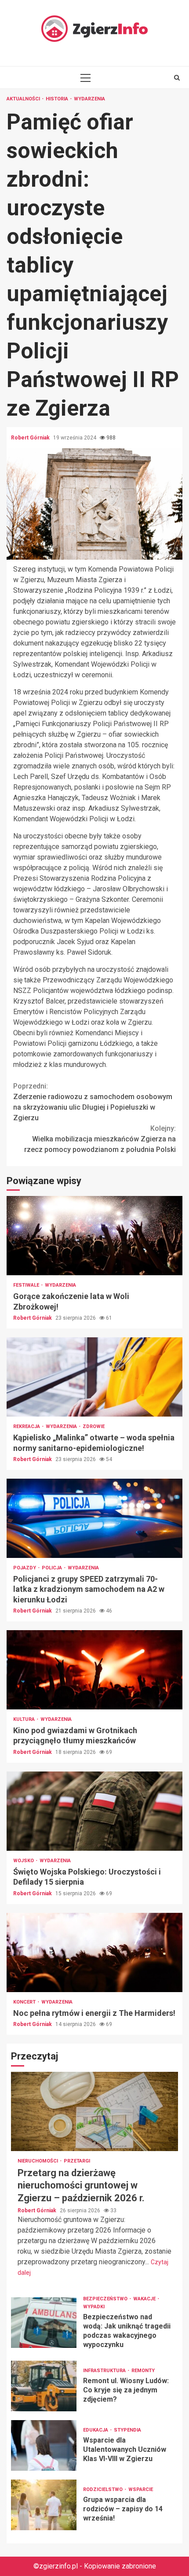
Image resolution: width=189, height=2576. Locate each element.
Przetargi (77, 2161)
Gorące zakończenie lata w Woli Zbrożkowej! (94, 1236)
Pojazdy (25, 1568)
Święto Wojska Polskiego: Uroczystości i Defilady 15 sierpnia (94, 1811)
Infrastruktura (105, 2371)
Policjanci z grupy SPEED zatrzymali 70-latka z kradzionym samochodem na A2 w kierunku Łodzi (94, 1518)
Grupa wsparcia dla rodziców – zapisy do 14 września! (44, 2505)
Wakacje (145, 2299)
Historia (58, 99)
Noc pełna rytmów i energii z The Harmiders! (94, 1952)
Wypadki (94, 2307)
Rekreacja (27, 1426)
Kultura (25, 1719)
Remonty (143, 2371)
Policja (53, 1568)
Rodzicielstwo (104, 2489)
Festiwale (27, 1285)
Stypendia (127, 2430)
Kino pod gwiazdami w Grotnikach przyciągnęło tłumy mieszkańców (94, 1670)
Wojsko (24, 1861)
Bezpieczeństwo (106, 2299)
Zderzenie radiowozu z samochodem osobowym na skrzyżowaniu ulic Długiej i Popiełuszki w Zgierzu (93, 1102)
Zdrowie (94, 1426)
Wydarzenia (89, 99)
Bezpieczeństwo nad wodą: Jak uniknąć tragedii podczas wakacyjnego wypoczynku (44, 2323)
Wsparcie (141, 2489)
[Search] (177, 78)
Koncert (25, 2002)
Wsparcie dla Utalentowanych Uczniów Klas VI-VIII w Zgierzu (44, 2445)
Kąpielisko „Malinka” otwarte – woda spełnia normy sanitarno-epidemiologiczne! (94, 1377)
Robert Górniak (31, 438)
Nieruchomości (38, 2161)
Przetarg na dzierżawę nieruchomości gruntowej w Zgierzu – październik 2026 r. (94, 2111)
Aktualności (24, 99)
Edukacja (96, 2430)
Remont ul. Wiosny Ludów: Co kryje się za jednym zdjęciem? (44, 2386)
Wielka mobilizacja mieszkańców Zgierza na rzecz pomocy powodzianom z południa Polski (100, 1139)
